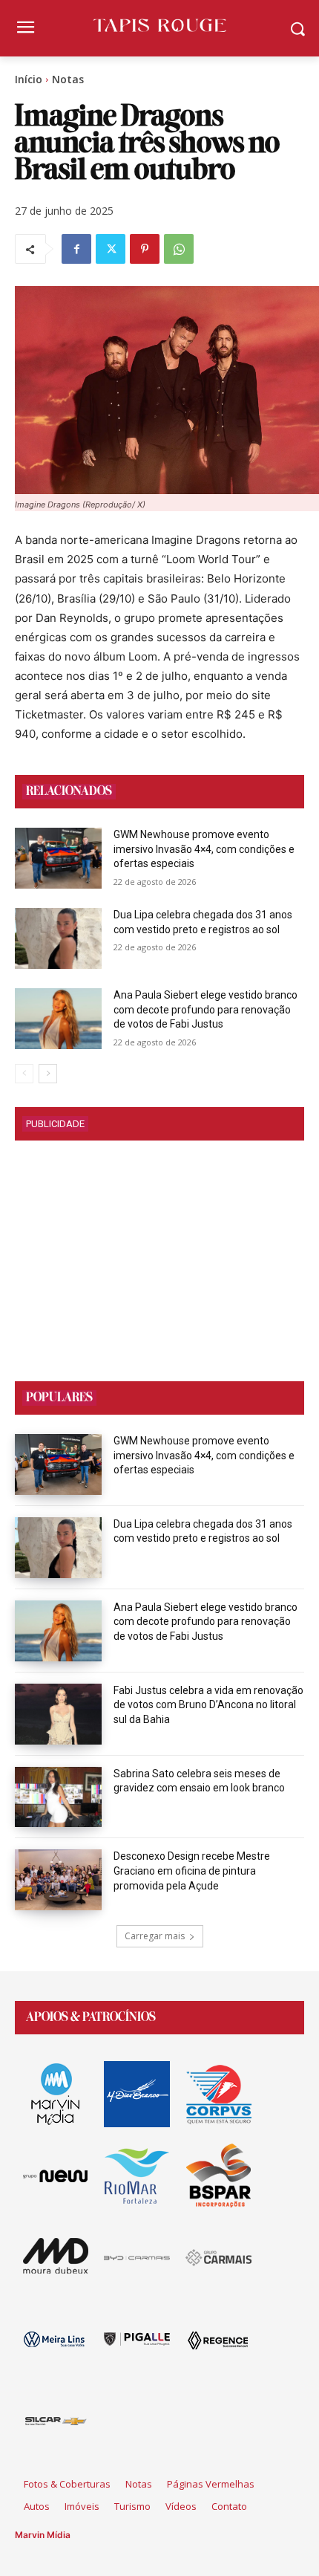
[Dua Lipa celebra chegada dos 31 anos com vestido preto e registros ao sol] (58, 938)
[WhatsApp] (179, 249)
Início (29, 79)
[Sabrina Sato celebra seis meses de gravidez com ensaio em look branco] (58, 1797)
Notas (68, 79)
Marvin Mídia (43, 2535)
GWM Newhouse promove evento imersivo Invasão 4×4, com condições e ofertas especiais (204, 849)
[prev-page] (24, 1074)
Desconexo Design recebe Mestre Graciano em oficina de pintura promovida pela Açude (192, 1871)
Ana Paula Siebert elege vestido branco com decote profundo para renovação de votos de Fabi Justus (205, 1009)
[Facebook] (76, 249)
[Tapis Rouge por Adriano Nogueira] (159, 25)
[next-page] (48, 1074)
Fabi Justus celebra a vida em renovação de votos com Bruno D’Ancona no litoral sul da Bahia (208, 1705)
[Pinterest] (145, 249)
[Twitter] (111, 249)
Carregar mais (155, 1936)
